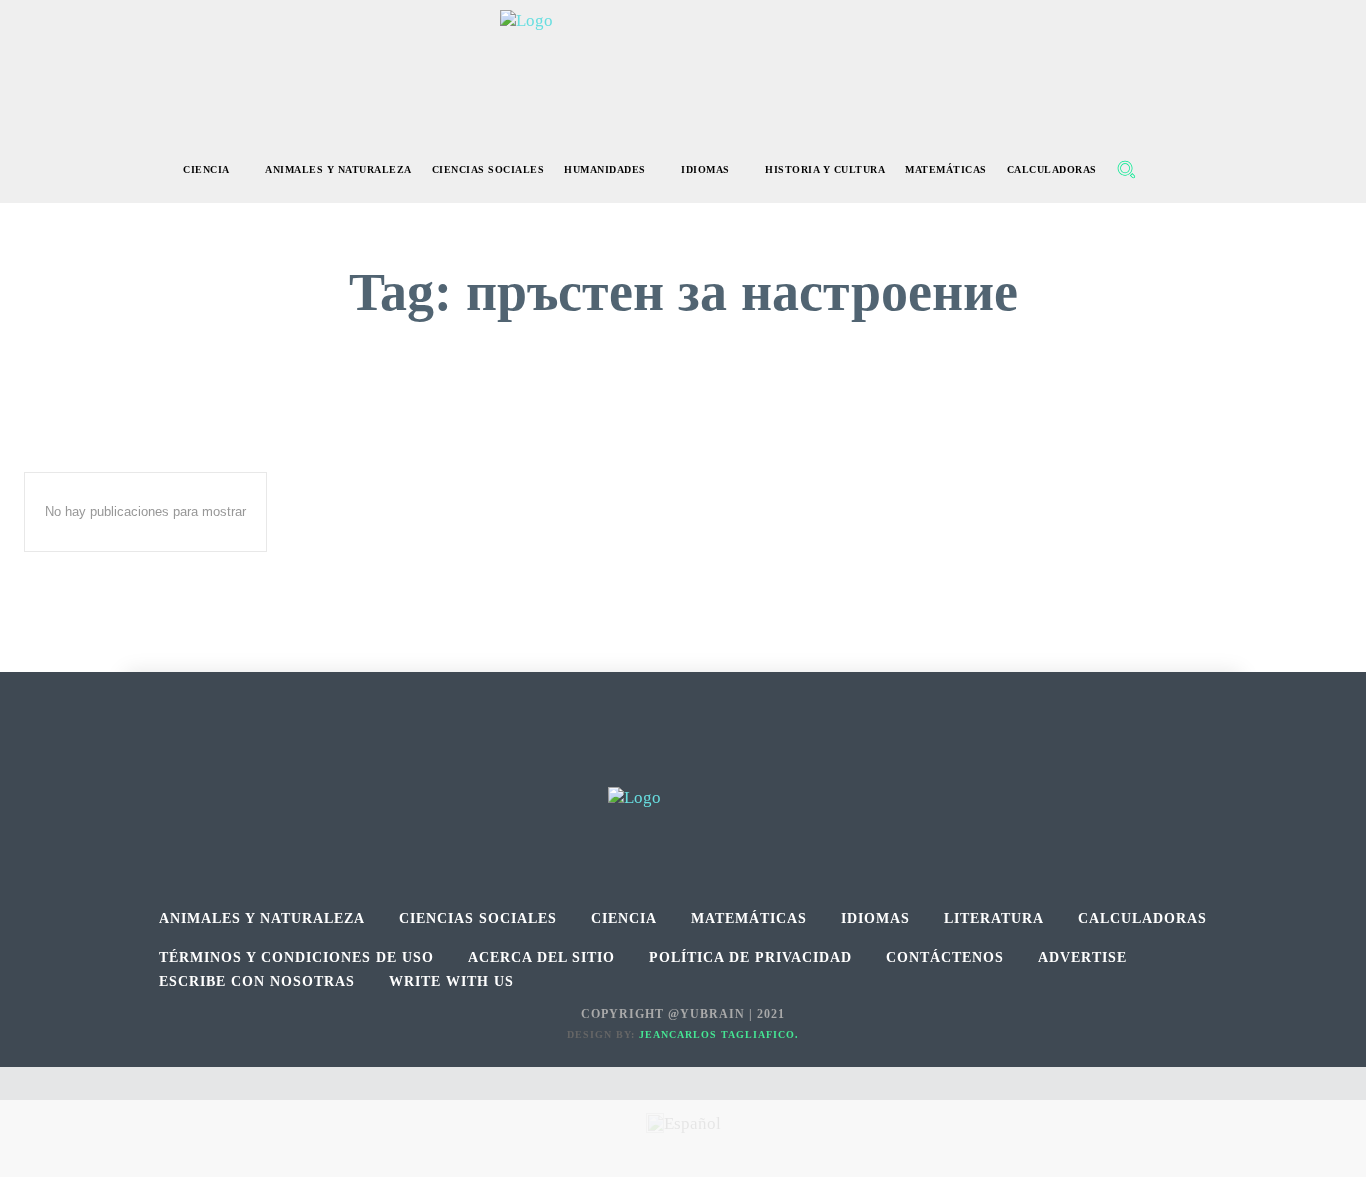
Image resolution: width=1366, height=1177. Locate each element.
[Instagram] (683, 764)
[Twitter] (728, 764)
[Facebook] (638, 764)
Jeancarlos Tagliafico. (719, 1034)
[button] (1126, 169)
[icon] (1169, 171)
